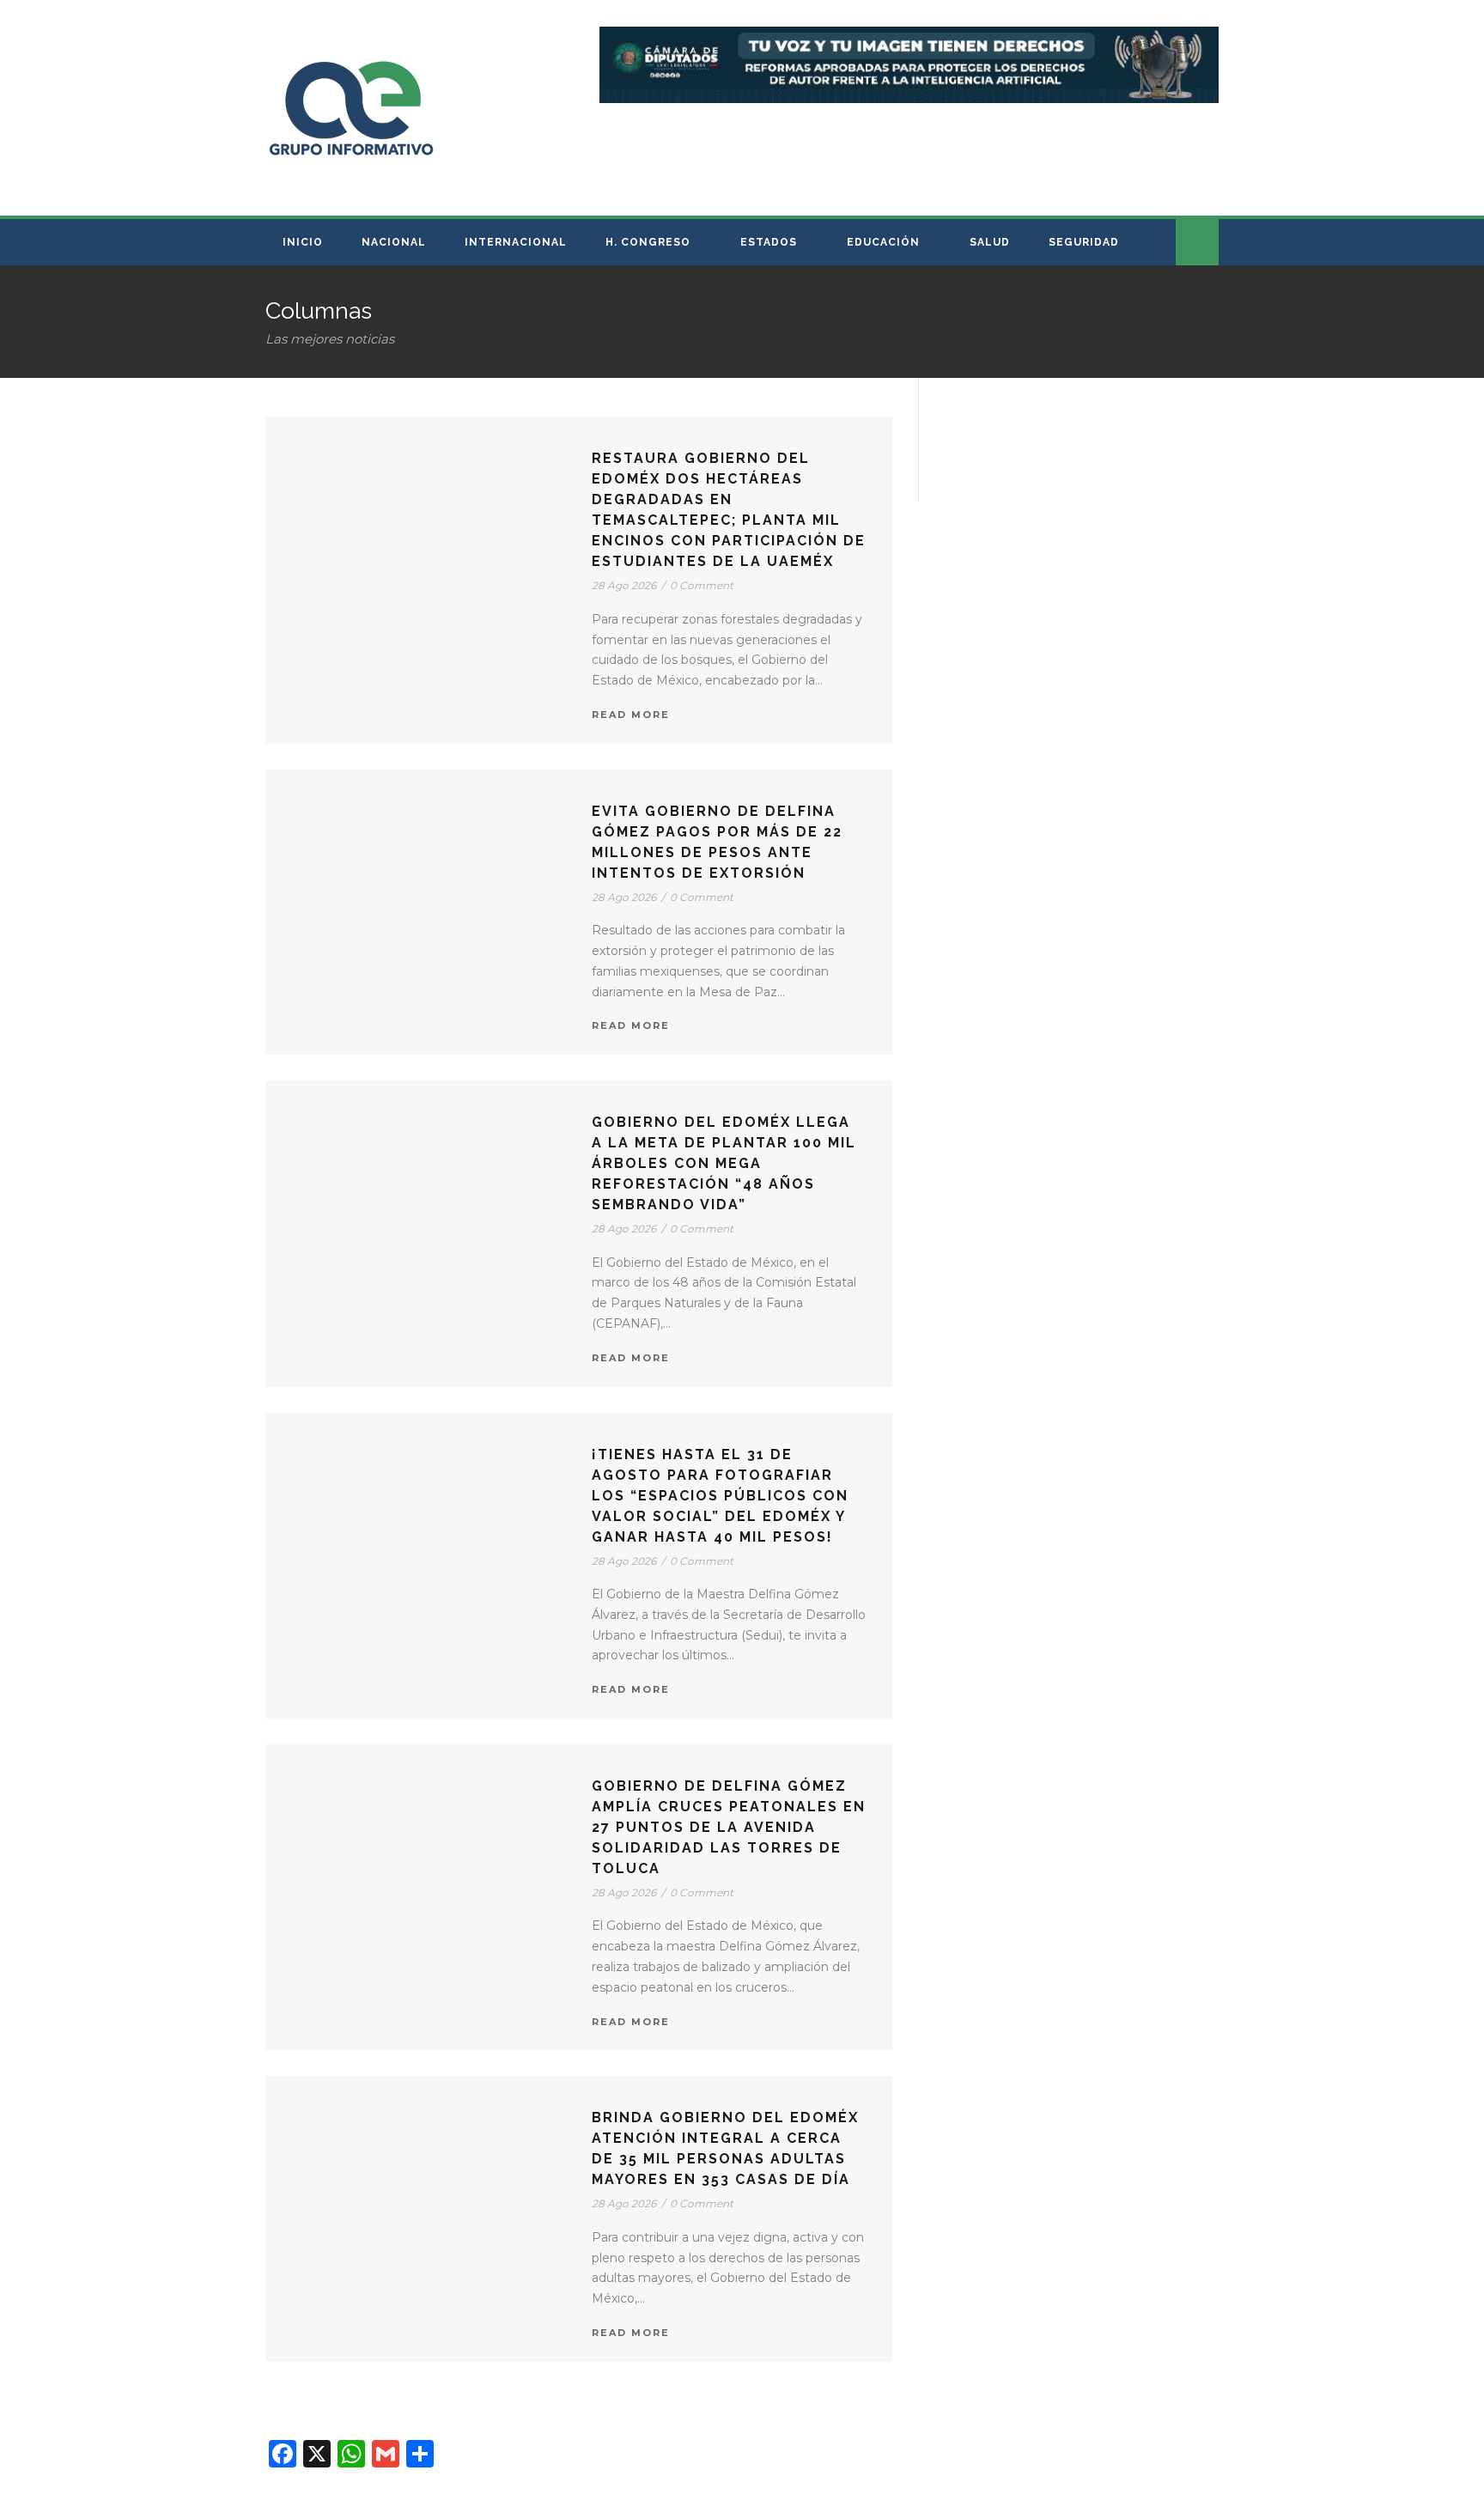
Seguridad (1084, 242)
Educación (883, 242)
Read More (631, 715)
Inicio (303, 242)
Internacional (516, 242)
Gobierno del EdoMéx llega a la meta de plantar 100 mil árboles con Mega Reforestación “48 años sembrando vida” (724, 1163)
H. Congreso (648, 242)
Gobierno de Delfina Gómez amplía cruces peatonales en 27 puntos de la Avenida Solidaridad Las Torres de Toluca (729, 1827)
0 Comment (702, 585)
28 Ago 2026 (624, 585)
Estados (769, 242)
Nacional (394, 242)
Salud (990, 242)
